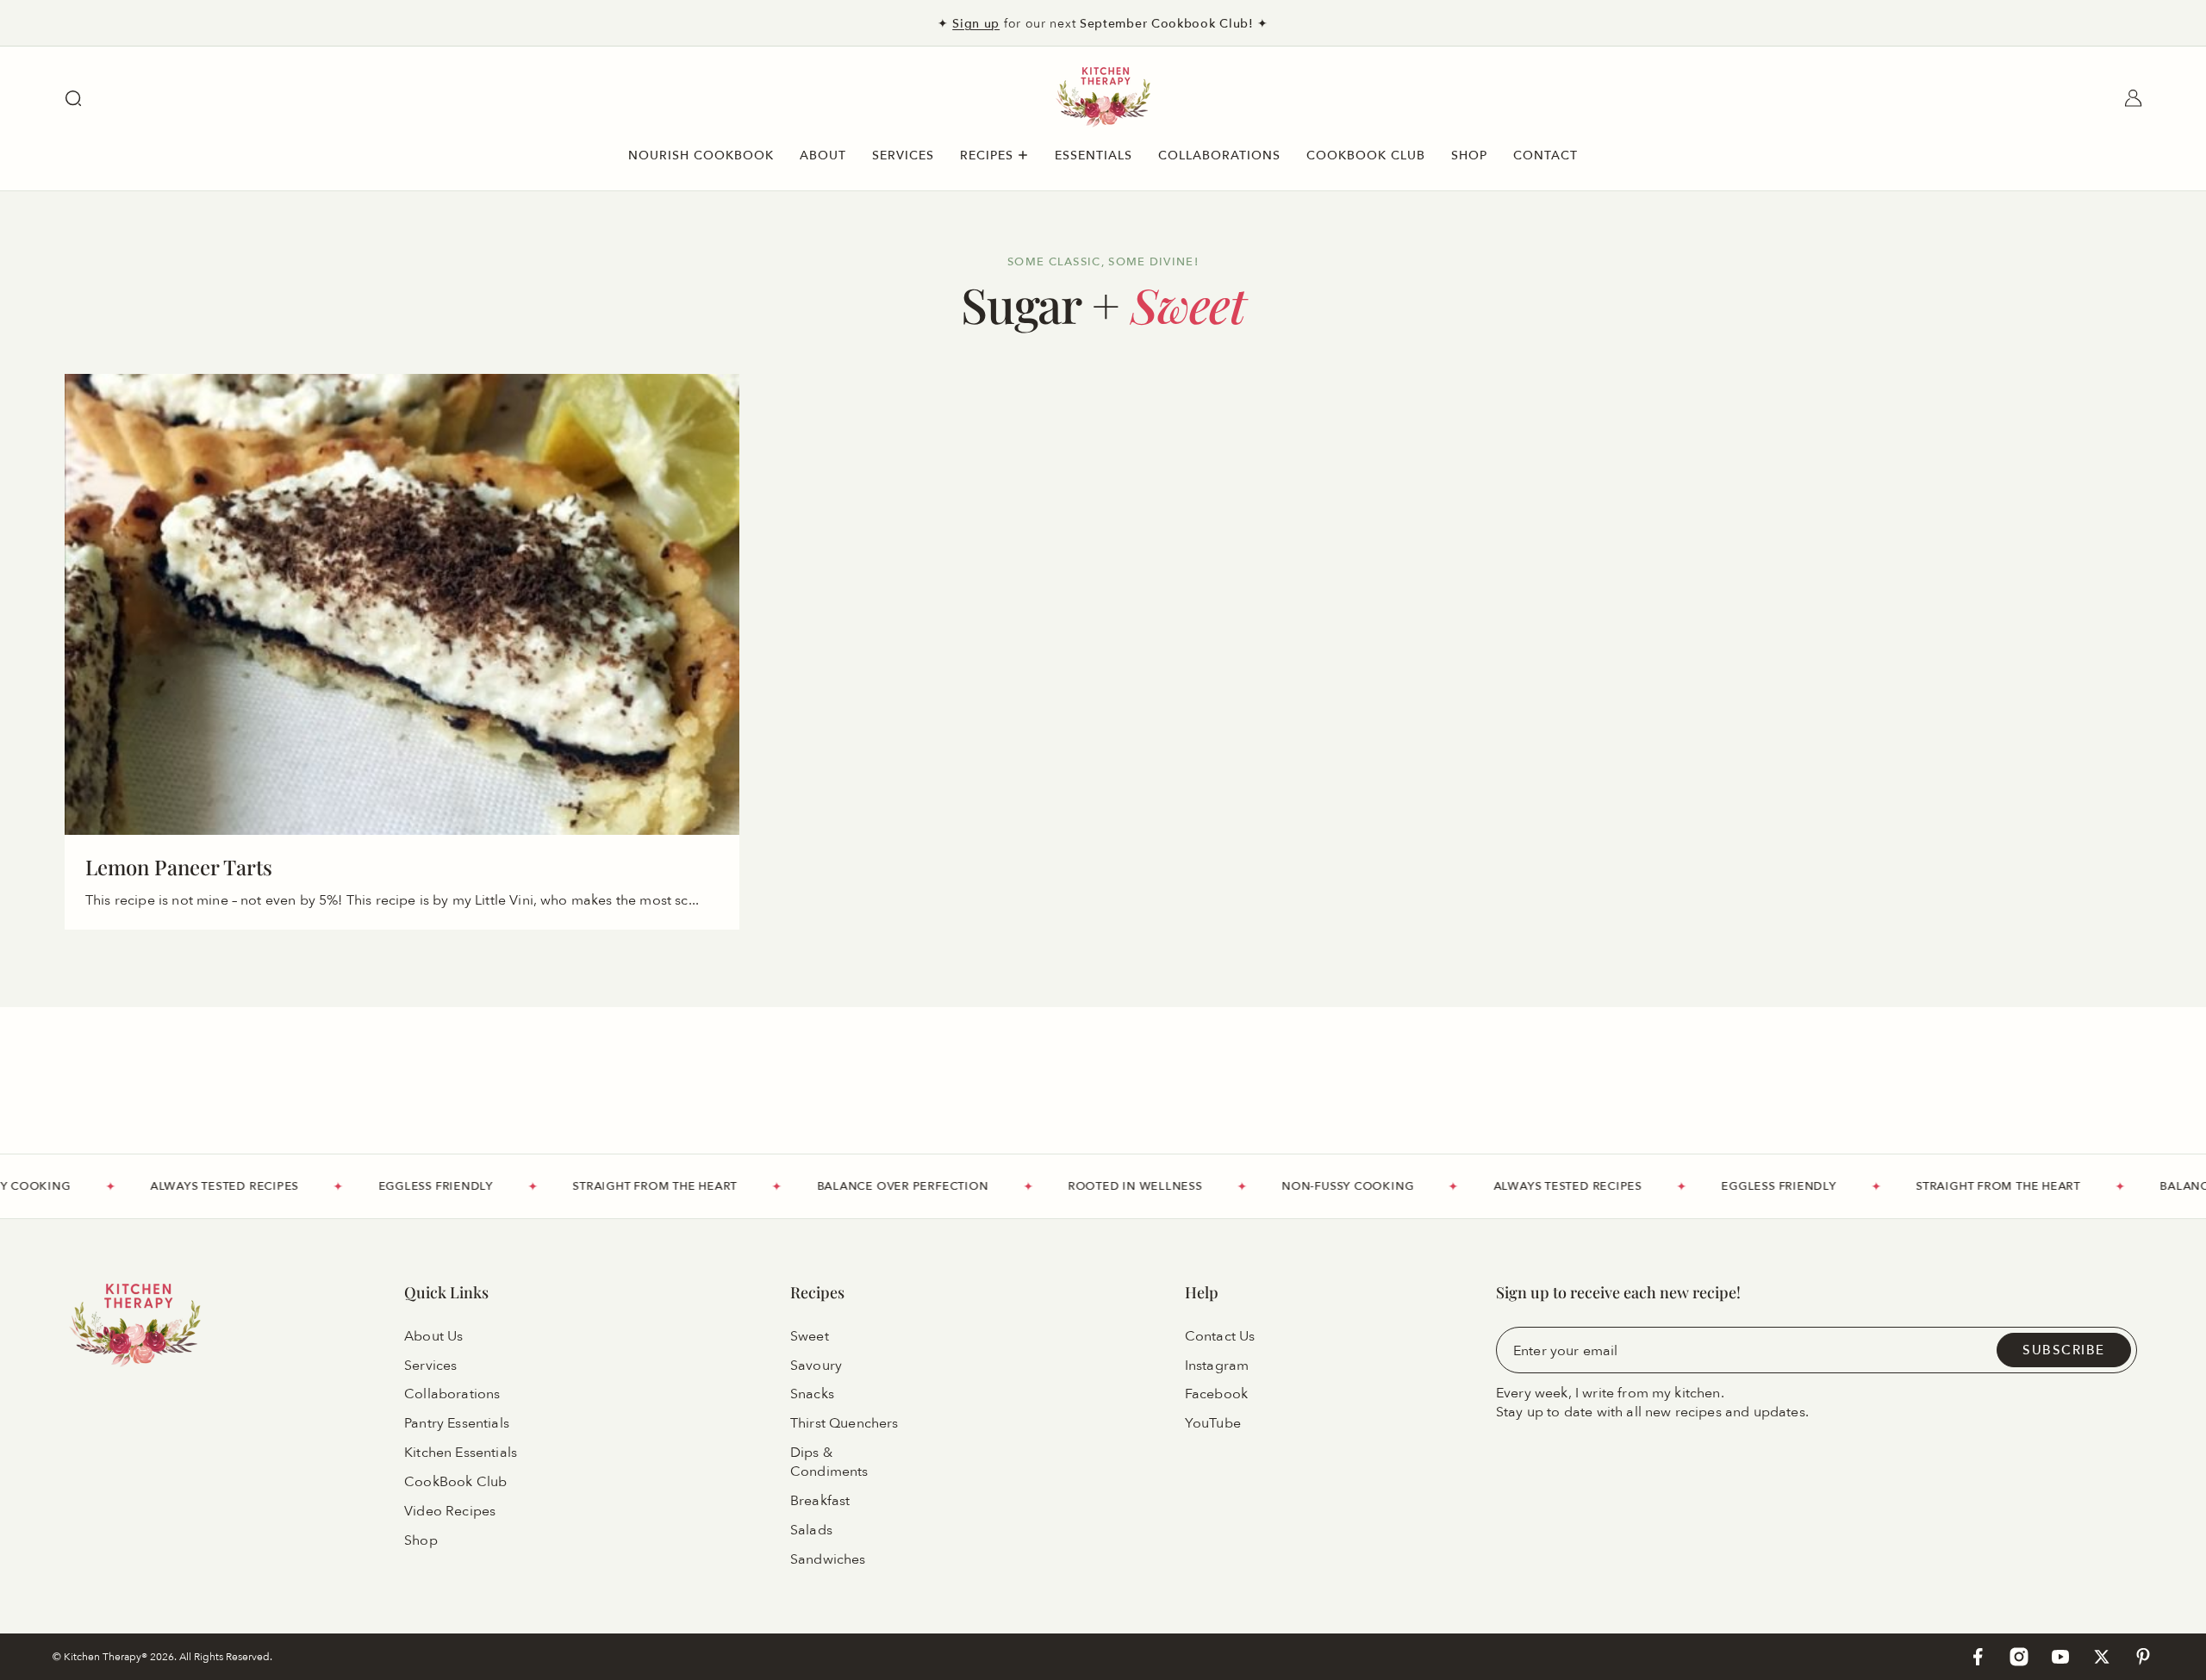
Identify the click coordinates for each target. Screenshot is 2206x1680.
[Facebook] (1978, 1657)
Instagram (1217, 1366)
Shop (421, 1540)
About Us (433, 1336)
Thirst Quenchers (844, 1423)
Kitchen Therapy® (107, 1656)
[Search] (73, 98)
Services (430, 1366)
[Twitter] (2102, 1657)
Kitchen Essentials (461, 1453)
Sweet (810, 1336)
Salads (811, 1530)
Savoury (816, 1366)
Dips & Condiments (829, 1462)
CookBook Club (455, 1482)
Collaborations (452, 1395)
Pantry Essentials (457, 1423)
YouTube (1213, 1423)
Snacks (812, 1395)
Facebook (1216, 1395)
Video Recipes (450, 1511)
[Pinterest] (2143, 1657)
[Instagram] (2019, 1657)
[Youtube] (2060, 1657)
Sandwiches (828, 1559)
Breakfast (820, 1501)
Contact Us (1220, 1336)
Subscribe (2064, 1350)
